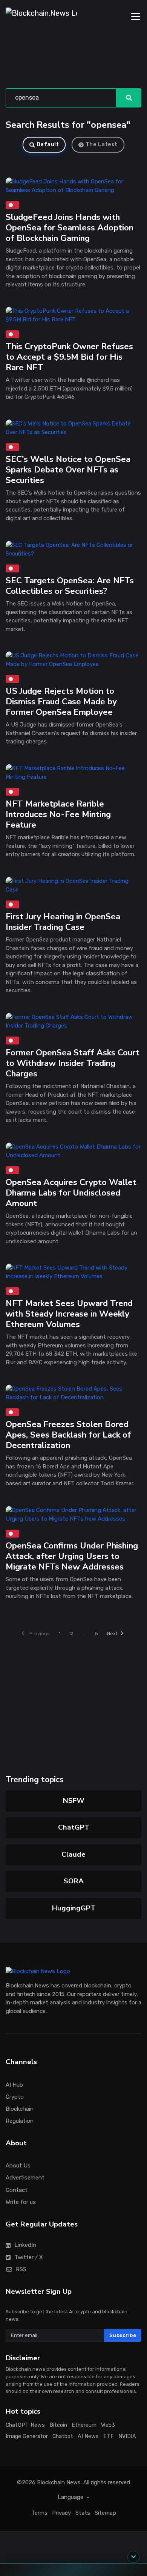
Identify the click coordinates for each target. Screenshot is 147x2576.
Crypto (15, 2097)
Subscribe (123, 2335)
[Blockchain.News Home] (41, 17)
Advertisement (25, 2178)
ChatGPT (74, 1827)
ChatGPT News (25, 2425)
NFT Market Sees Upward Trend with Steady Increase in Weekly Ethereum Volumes (69, 1314)
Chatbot (63, 2437)
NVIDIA (127, 2437)
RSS (21, 2269)
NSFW (74, 1801)
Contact (17, 2190)
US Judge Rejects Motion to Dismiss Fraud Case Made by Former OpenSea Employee (61, 702)
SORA (74, 1881)
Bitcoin (58, 2425)
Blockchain (20, 2109)
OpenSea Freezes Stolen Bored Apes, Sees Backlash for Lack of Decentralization (68, 1435)
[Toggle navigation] (136, 17)
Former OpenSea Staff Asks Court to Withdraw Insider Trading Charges (73, 1063)
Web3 (108, 2425)
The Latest (102, 145)
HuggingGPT (74, 1908)
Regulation (20, 2121)
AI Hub (14, 2085)
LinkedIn (25, 2245)
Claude (73, 1854)
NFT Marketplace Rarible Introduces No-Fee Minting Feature (58, 814)
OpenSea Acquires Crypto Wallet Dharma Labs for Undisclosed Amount (71, 1193)
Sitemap (105, 2513)
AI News (88, 2437)
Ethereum (84, 2425)
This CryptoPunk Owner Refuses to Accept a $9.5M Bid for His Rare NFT (69, 357)
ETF (109, 2437)
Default (48, 145)
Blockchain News (59, 2483)
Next (112, 1634)
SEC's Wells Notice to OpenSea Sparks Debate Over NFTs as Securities (68, 470)
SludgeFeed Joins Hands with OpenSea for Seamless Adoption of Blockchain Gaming (70, 228)
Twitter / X (29, 2257)
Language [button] (71, 2497)
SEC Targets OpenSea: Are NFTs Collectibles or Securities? (70, 586)
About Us (18, 2166)
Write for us (21, 2202)
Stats (83, 2513)
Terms (39, 2513)
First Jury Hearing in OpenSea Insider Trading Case (63, 922)
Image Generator (27, 2437)
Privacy (61, 2513)
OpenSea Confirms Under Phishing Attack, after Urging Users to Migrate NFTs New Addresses (72, 1556)
